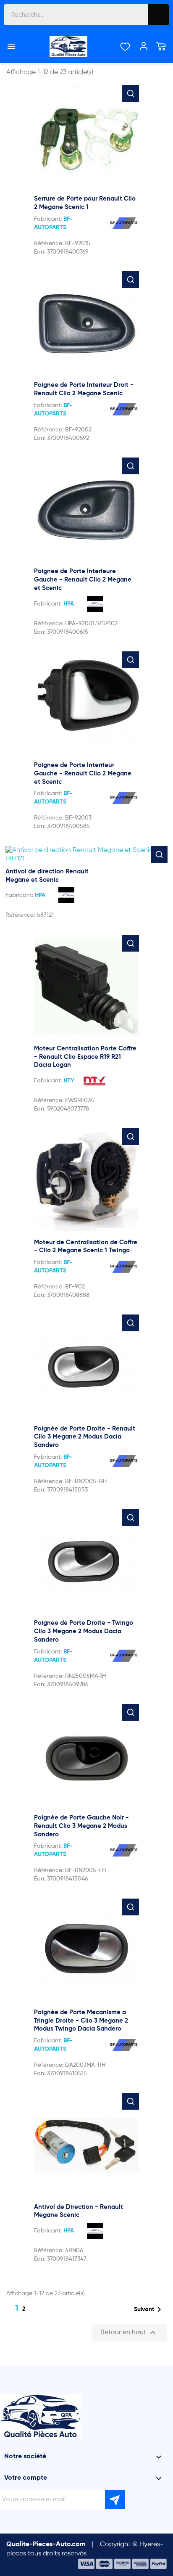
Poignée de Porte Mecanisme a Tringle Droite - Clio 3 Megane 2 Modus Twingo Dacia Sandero (81, 2021)
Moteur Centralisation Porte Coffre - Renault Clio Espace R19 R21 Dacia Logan (85, 1057)
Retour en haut (129, 2333)
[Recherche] (158, 15)
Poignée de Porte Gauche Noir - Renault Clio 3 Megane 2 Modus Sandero (81, 1826)
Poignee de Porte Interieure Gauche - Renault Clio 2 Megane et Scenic (83, 580)
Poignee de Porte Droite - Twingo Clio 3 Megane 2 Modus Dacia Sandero (84, 1631)
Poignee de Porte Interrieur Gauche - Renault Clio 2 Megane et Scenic (83, 774)
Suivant (149, 2309)
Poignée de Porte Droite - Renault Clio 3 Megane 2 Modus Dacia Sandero (85, 1437)
